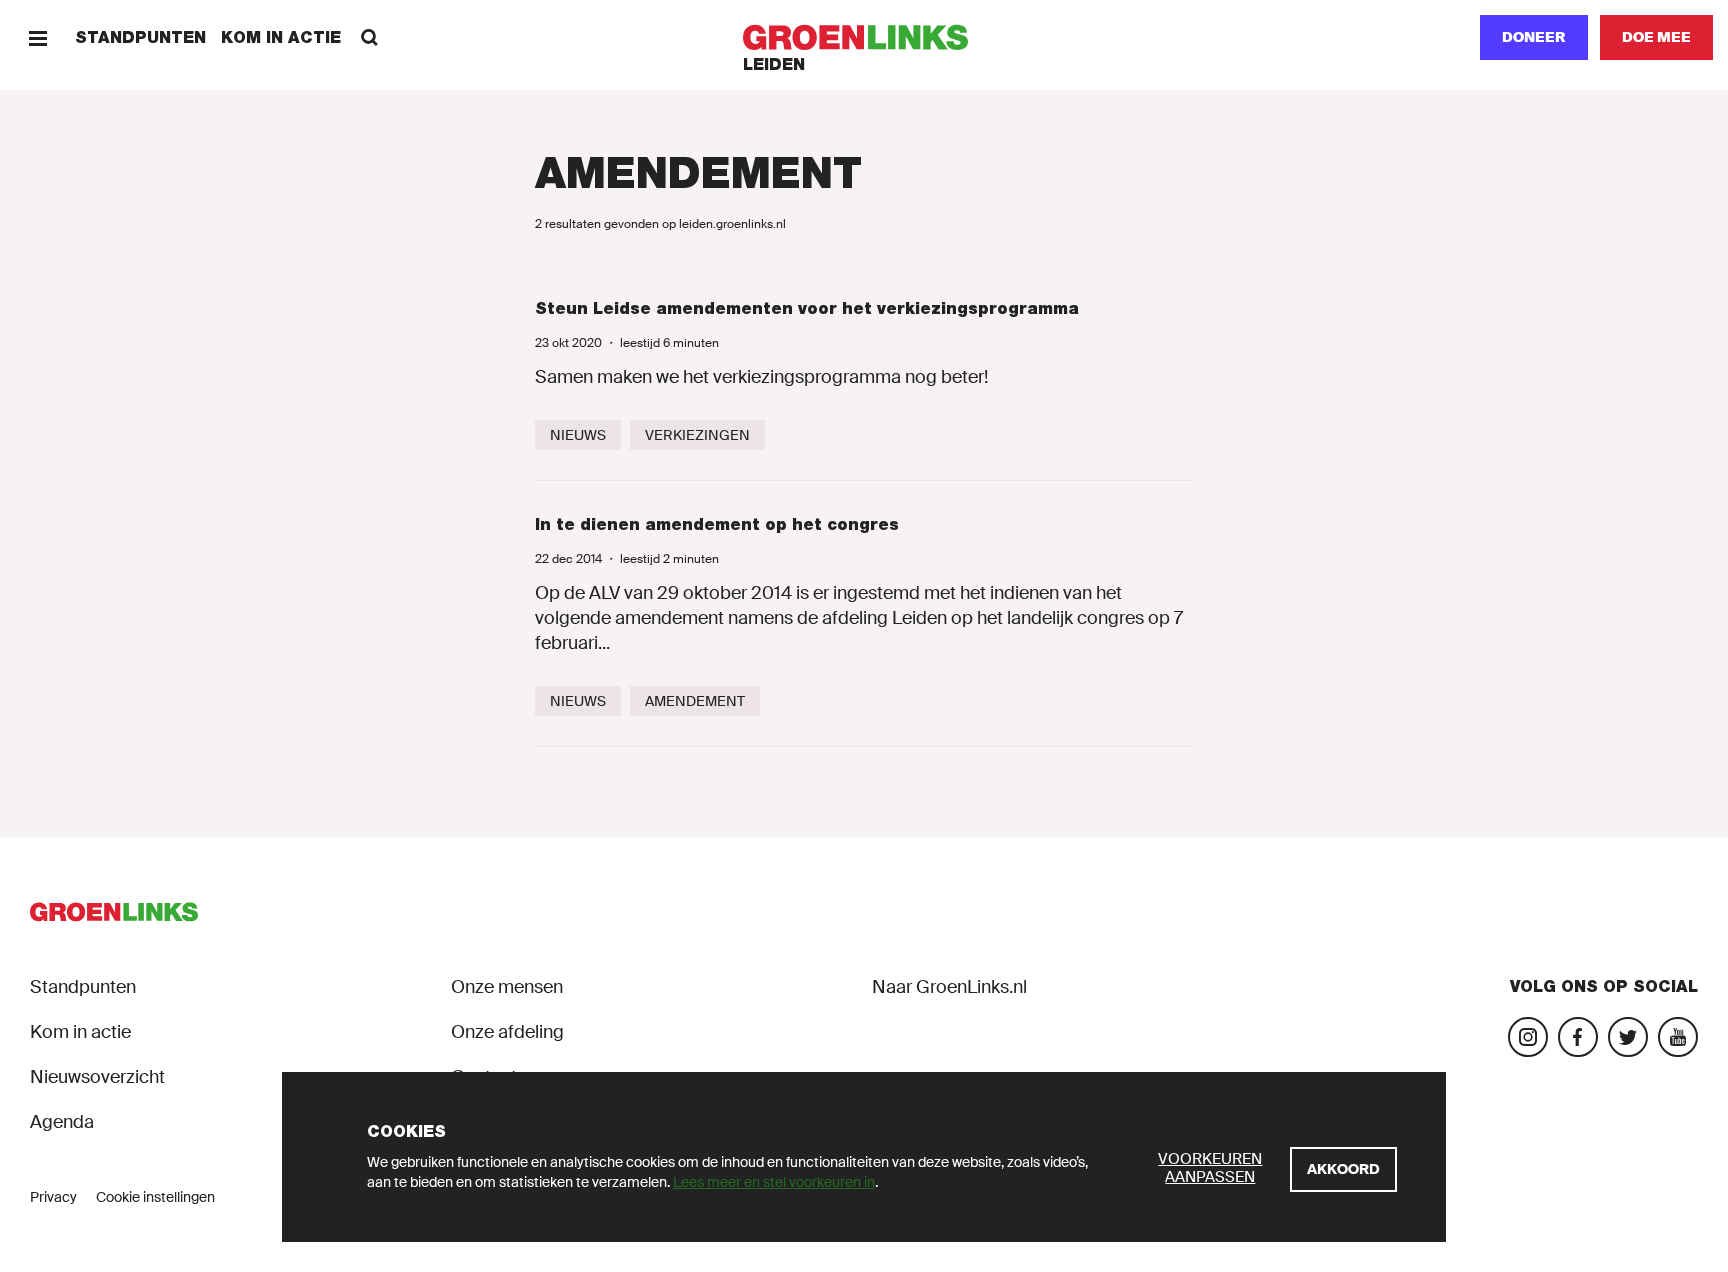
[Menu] (37, 37)
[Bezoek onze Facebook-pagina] (1578, 1037)
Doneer (1534, 37)
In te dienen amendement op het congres (717, 524)
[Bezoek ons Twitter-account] (1628, 1037)
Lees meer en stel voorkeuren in (774, 1182)
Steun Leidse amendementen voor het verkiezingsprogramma (807, 308)
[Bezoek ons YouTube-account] (1678, 1037)
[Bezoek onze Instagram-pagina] (1528, 1037)
